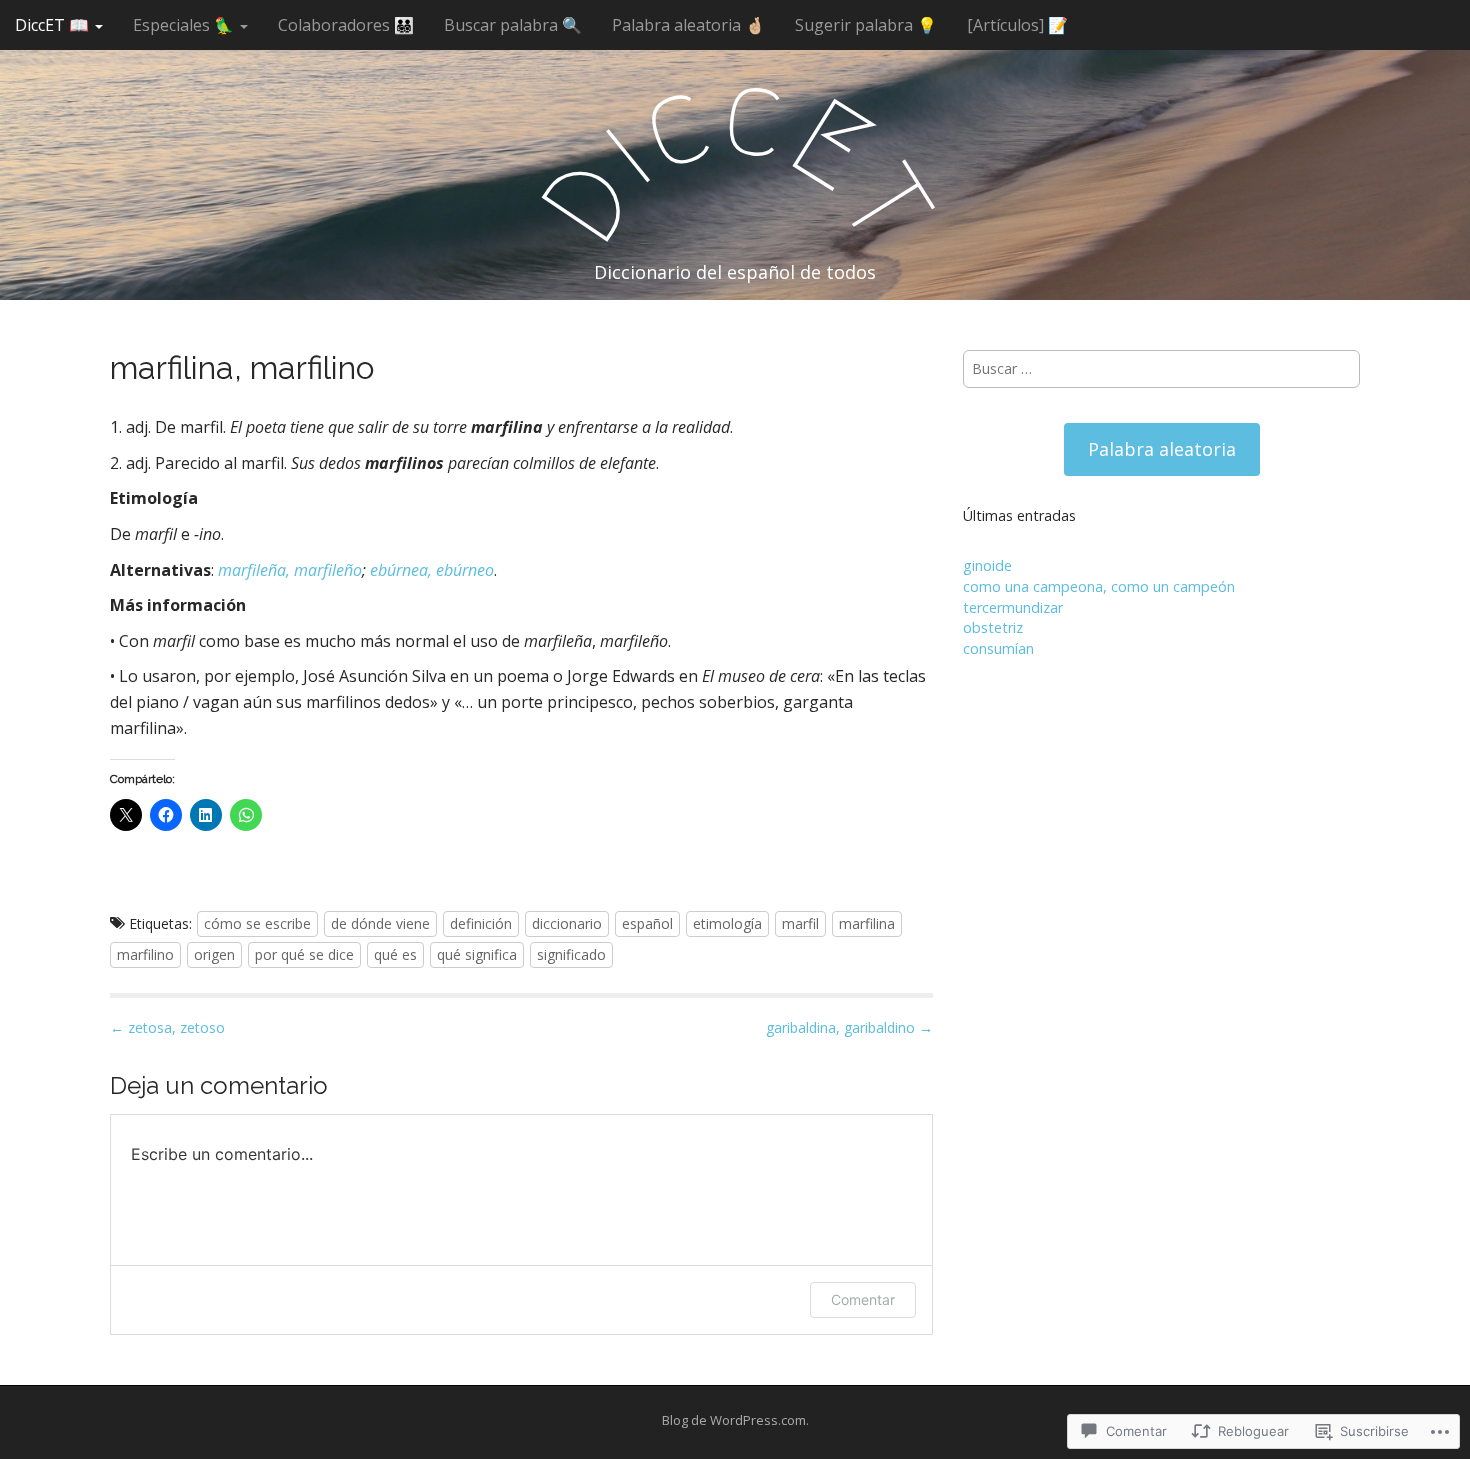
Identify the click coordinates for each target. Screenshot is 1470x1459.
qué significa (477, 954)
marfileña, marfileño (290, 570)
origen (214, 954)
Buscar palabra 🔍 (513, 25)
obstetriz (993, 627)
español (647, 923)
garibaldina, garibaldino (849, 1027)
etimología (727, 923)
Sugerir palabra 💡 (866, 25)
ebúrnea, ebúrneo (432, 570)
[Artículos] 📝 (1017, 25)
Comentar (863, 1299)
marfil (800, 923)
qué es (395, 954)
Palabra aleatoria (1162, 449)
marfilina (867, 923)
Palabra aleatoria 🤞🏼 (688, 25)
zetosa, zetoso (167, 1027)
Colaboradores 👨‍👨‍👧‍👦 (346, 25)
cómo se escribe (257, 923)
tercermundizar (1013, 607)
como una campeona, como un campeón (1099, 586)
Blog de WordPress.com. (735, 1420)
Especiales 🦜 (185, 25)
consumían (998, 648)
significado (571, 954)
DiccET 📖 (54, 25)
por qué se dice (304, 954)
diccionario (567, 923)
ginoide (987, 565)
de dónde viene (380, 923)
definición (481, 923)
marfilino (145, 954)
